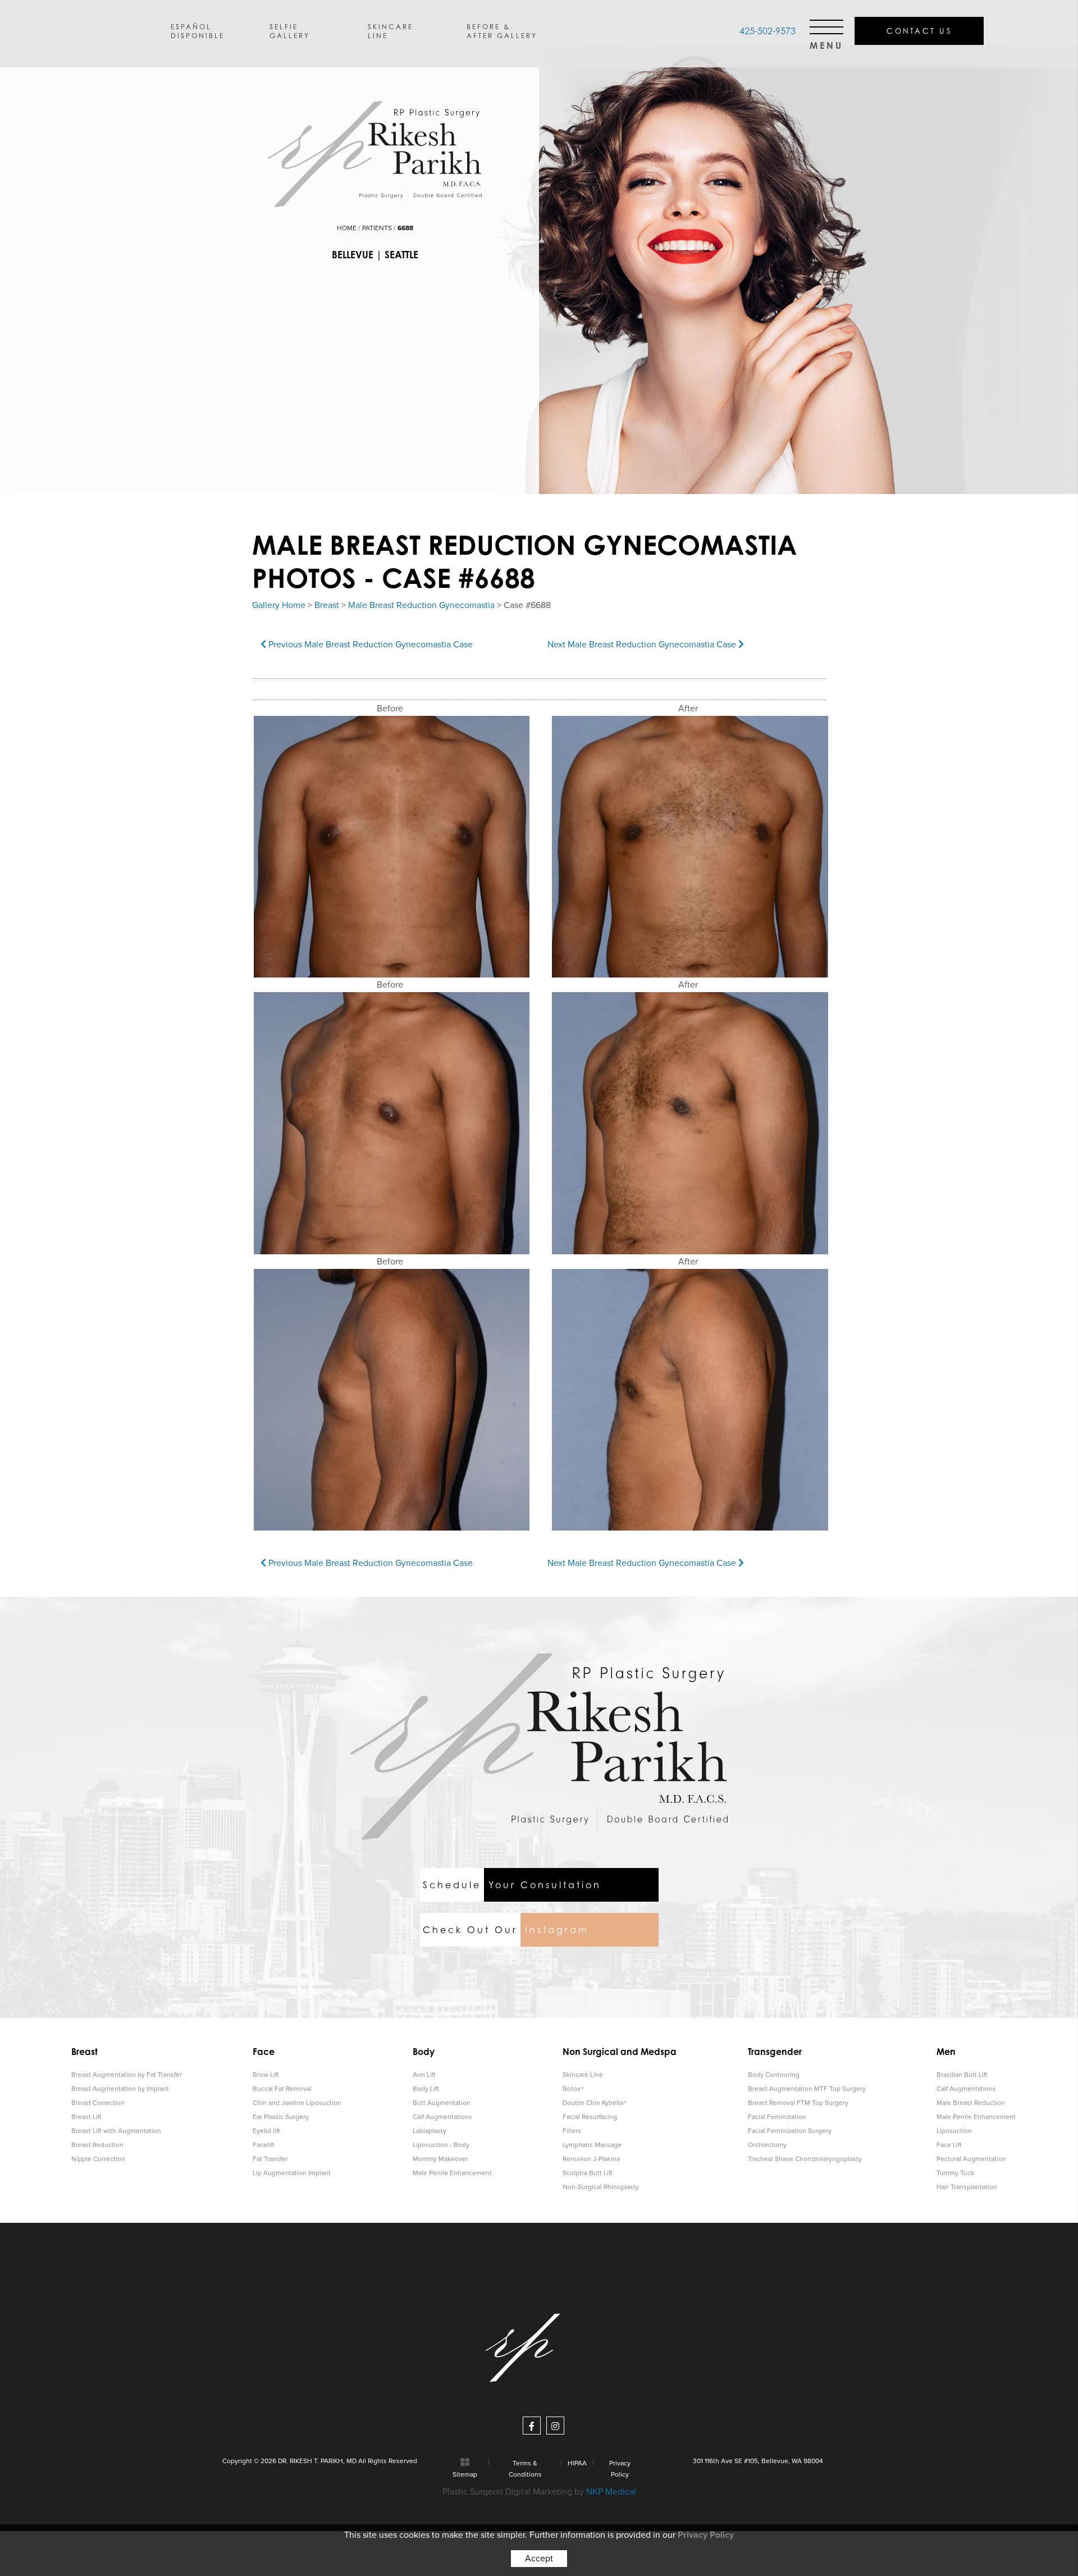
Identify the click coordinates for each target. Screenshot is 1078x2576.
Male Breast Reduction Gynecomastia (421, 605)
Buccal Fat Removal (282, 2089)
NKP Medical (611, 2492)
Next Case (643, 645)
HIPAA (577, 2463)
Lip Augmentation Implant (292, 2173)
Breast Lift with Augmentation (116, 2131)
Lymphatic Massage (592, 2145)
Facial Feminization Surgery (790, 2131)
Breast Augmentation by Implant (120, 2089)
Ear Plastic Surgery (281, 2117)
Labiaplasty (430, 2131)
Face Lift (949, 2145)
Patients (377, 228)
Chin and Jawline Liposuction (297, 2103)
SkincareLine (390, 31)
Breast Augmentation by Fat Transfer (127, 2075)
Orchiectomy (767, 2145)
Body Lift (426, 2089)
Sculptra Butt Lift (588, 2173)
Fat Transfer (270, 2159)
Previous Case (369, 645)
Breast (327, 605)
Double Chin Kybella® (595, 2103)
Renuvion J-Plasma (591, 2159)
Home (347, 228)
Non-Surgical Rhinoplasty (601, 2187)
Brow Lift (266, 2075)
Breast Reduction (97, 2145)
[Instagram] (555, 2426)
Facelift (264, 2145)
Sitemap (465, 2474)
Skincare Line (583, 2075)
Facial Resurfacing (590, 2117)
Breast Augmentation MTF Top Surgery (807, 2089)
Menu (826, 42)
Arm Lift (424, 2075)
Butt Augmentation (442, 2103)
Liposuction (954, 2131)
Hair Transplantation (967, 2187)
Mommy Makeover (440, 2159)
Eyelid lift (266, 2131)
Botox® (573, 2089)
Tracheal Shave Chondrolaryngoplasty (805, 2159)
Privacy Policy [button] (706, 2535)
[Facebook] (532, 2426)
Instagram (506, 1930)
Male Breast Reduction (971, 2103)
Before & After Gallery (502, 31)
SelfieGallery (290, 31)
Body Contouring (774, 2075)
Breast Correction (98, 2103)
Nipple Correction (98, 2159)
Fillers (572, 2131)
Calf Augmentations (442, 2117)
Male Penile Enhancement (452, 2173)
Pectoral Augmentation (971, 2159)
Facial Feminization (777, 2117)
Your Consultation (512, 1885)
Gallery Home (279, 605)
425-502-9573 (768, 31)
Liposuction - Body (441, 2145)
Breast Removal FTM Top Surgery (798, 2103)
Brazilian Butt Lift (962, 2075)
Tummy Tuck (955, 2173)
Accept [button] (539, 2559)
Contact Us (919, 31)
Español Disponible (198, 31)
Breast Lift (86, 2117)
